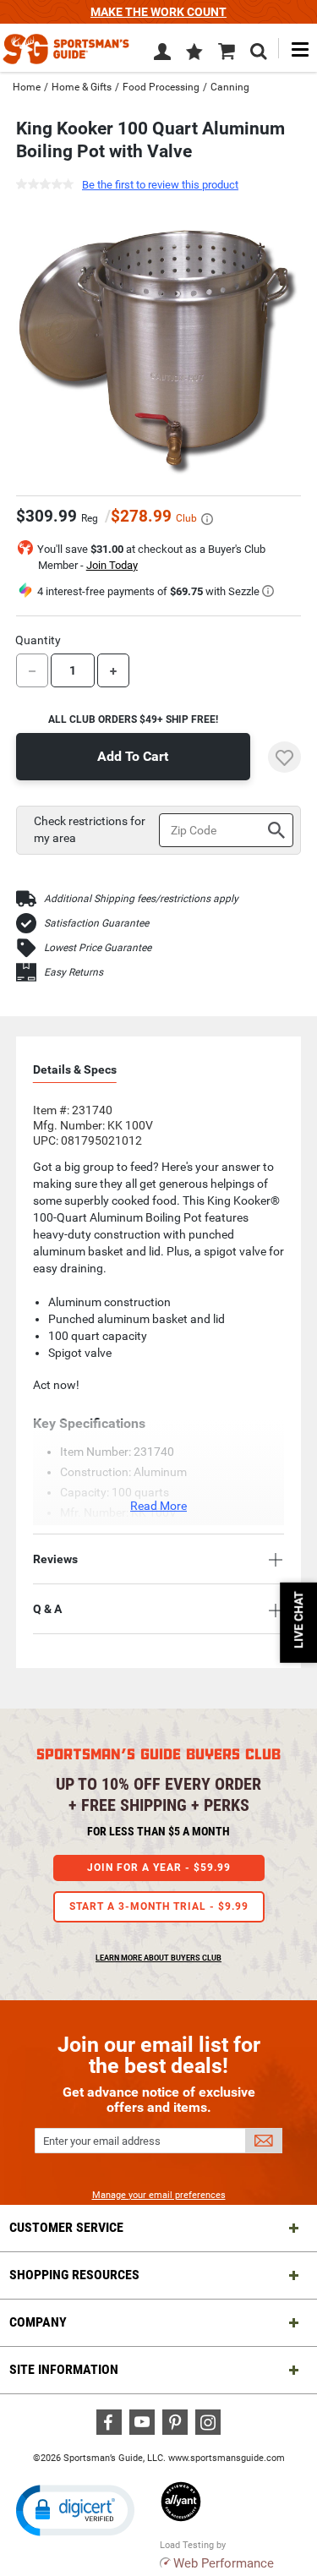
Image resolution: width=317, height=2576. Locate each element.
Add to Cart (133, 756)
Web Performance (224, 2563)
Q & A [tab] (47, 1609)
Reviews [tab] (55, 1559)
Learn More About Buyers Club (158, 1958)
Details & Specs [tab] (75, 1069)
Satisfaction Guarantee (96, 923)
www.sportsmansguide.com (227, 2458)
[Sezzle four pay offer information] (268, 591)
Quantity (38, 640)
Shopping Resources (74, 2275)
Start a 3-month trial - (159, 1906)
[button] (194, 53)
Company (38, 2322)
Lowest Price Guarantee (98, 948)
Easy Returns (74, 972)
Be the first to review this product (160, 185)
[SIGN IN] (162, 55)
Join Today (112, 565)
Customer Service (66, 2227)
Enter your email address (102, 2141)
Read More (158, 1506)
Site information (64, 2369)
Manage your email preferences (159, 2195)
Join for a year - (159, 1868)
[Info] (207, 519)
